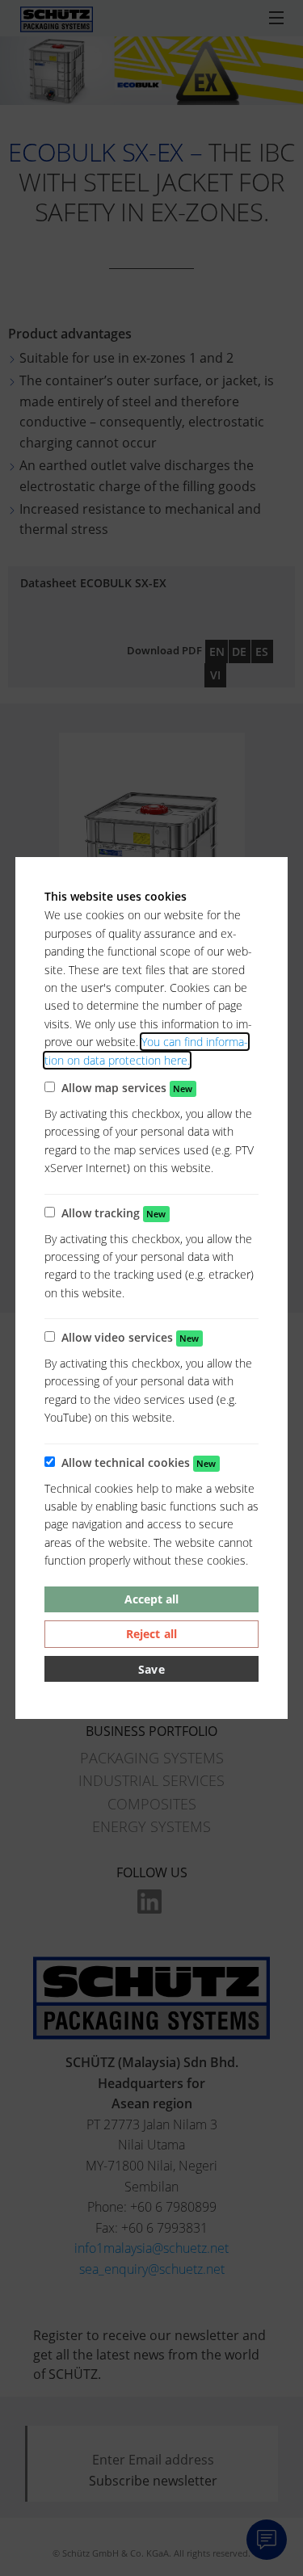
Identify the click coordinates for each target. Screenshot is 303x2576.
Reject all (151, 1634)
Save (151, 1669)
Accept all (151, 1599)
